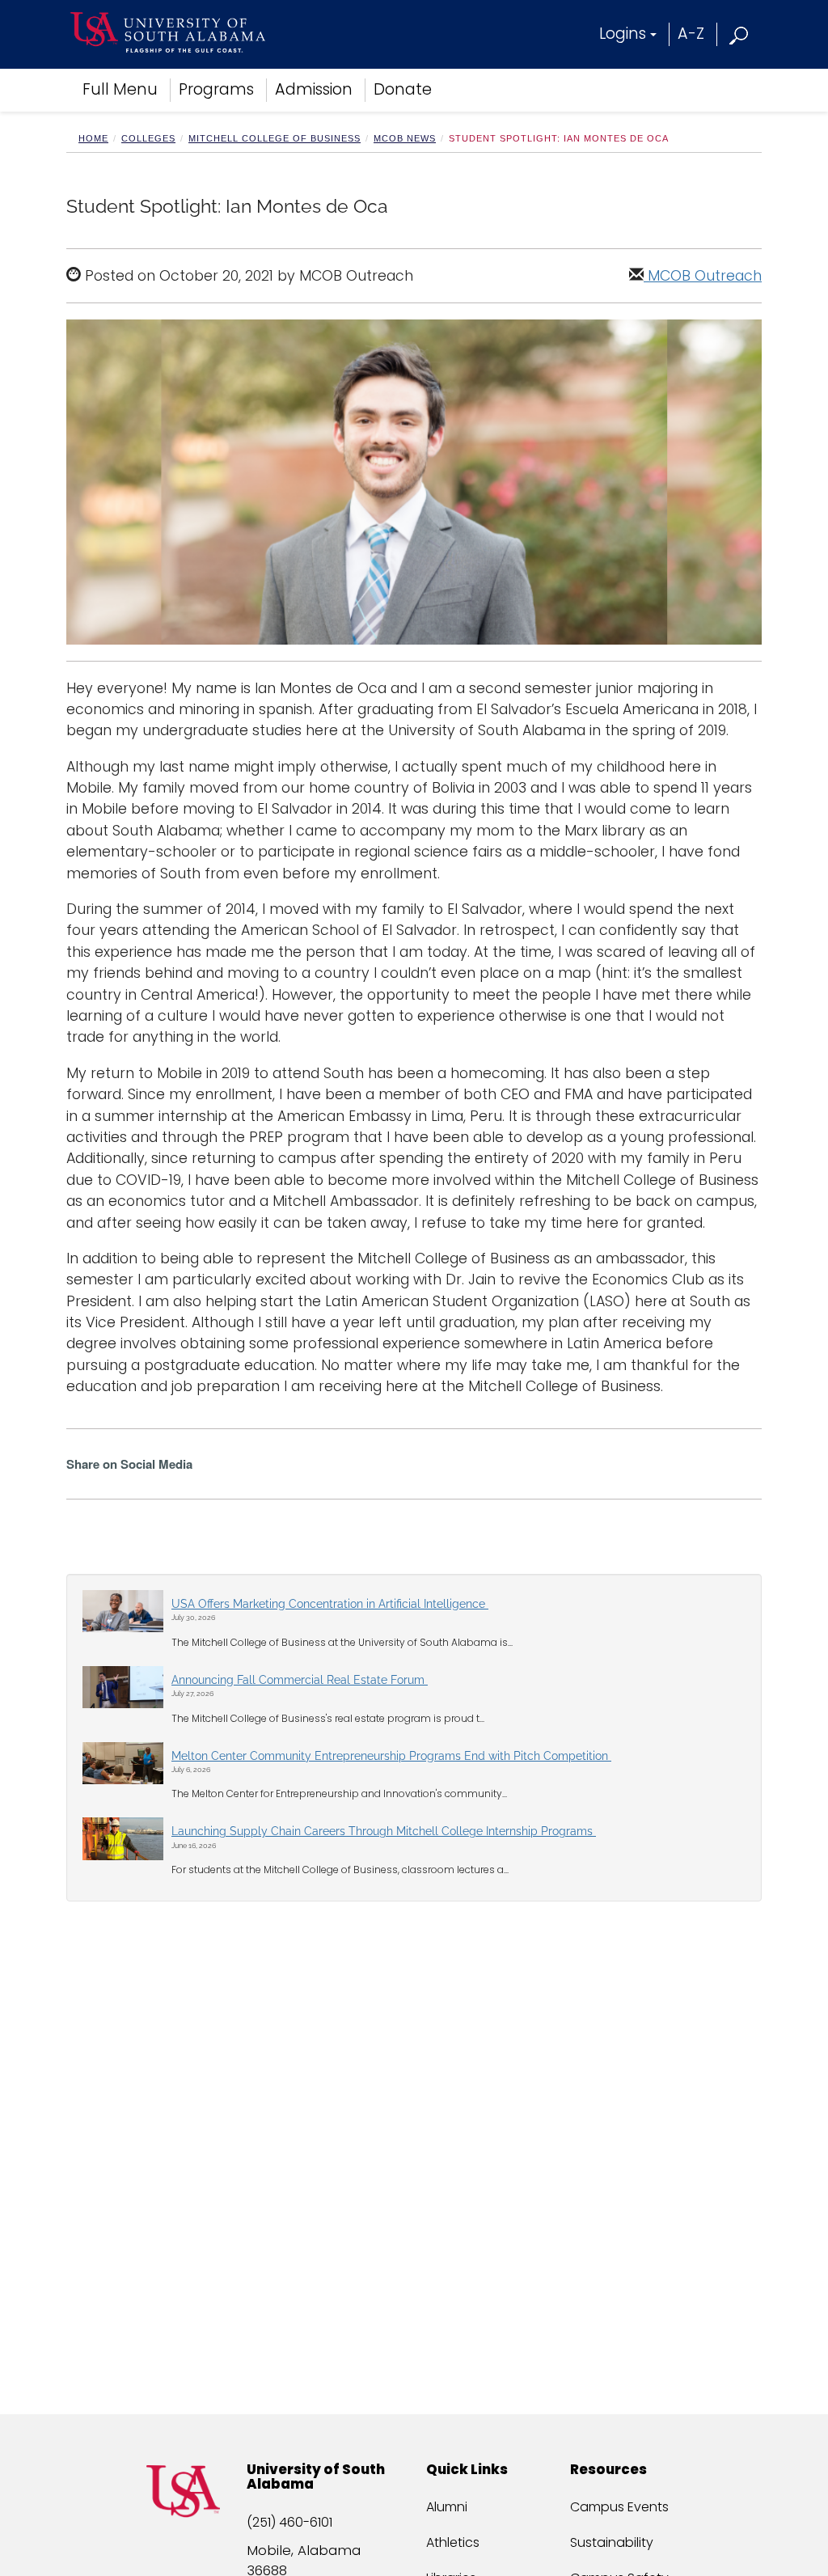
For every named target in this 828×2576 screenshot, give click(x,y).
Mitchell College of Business (275, 138)
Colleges (148, 138)
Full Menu (120, 89)
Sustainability (612, 2542)
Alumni (447, 2507)
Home (93, 138)
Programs (216, 89)
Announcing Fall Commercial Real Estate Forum (300, 1680)
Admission (314, 89)
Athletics (453, 2542)
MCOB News (405, 138)
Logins (623, 34)
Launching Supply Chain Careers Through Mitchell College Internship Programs (384, 1831)
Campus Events (619, 2507)
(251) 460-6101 (289, 2522)
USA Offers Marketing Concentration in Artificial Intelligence (330, 1604)
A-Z (691, 34)
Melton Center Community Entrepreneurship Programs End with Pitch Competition (391, 1756)
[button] (739, 34)
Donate (403, 89)
